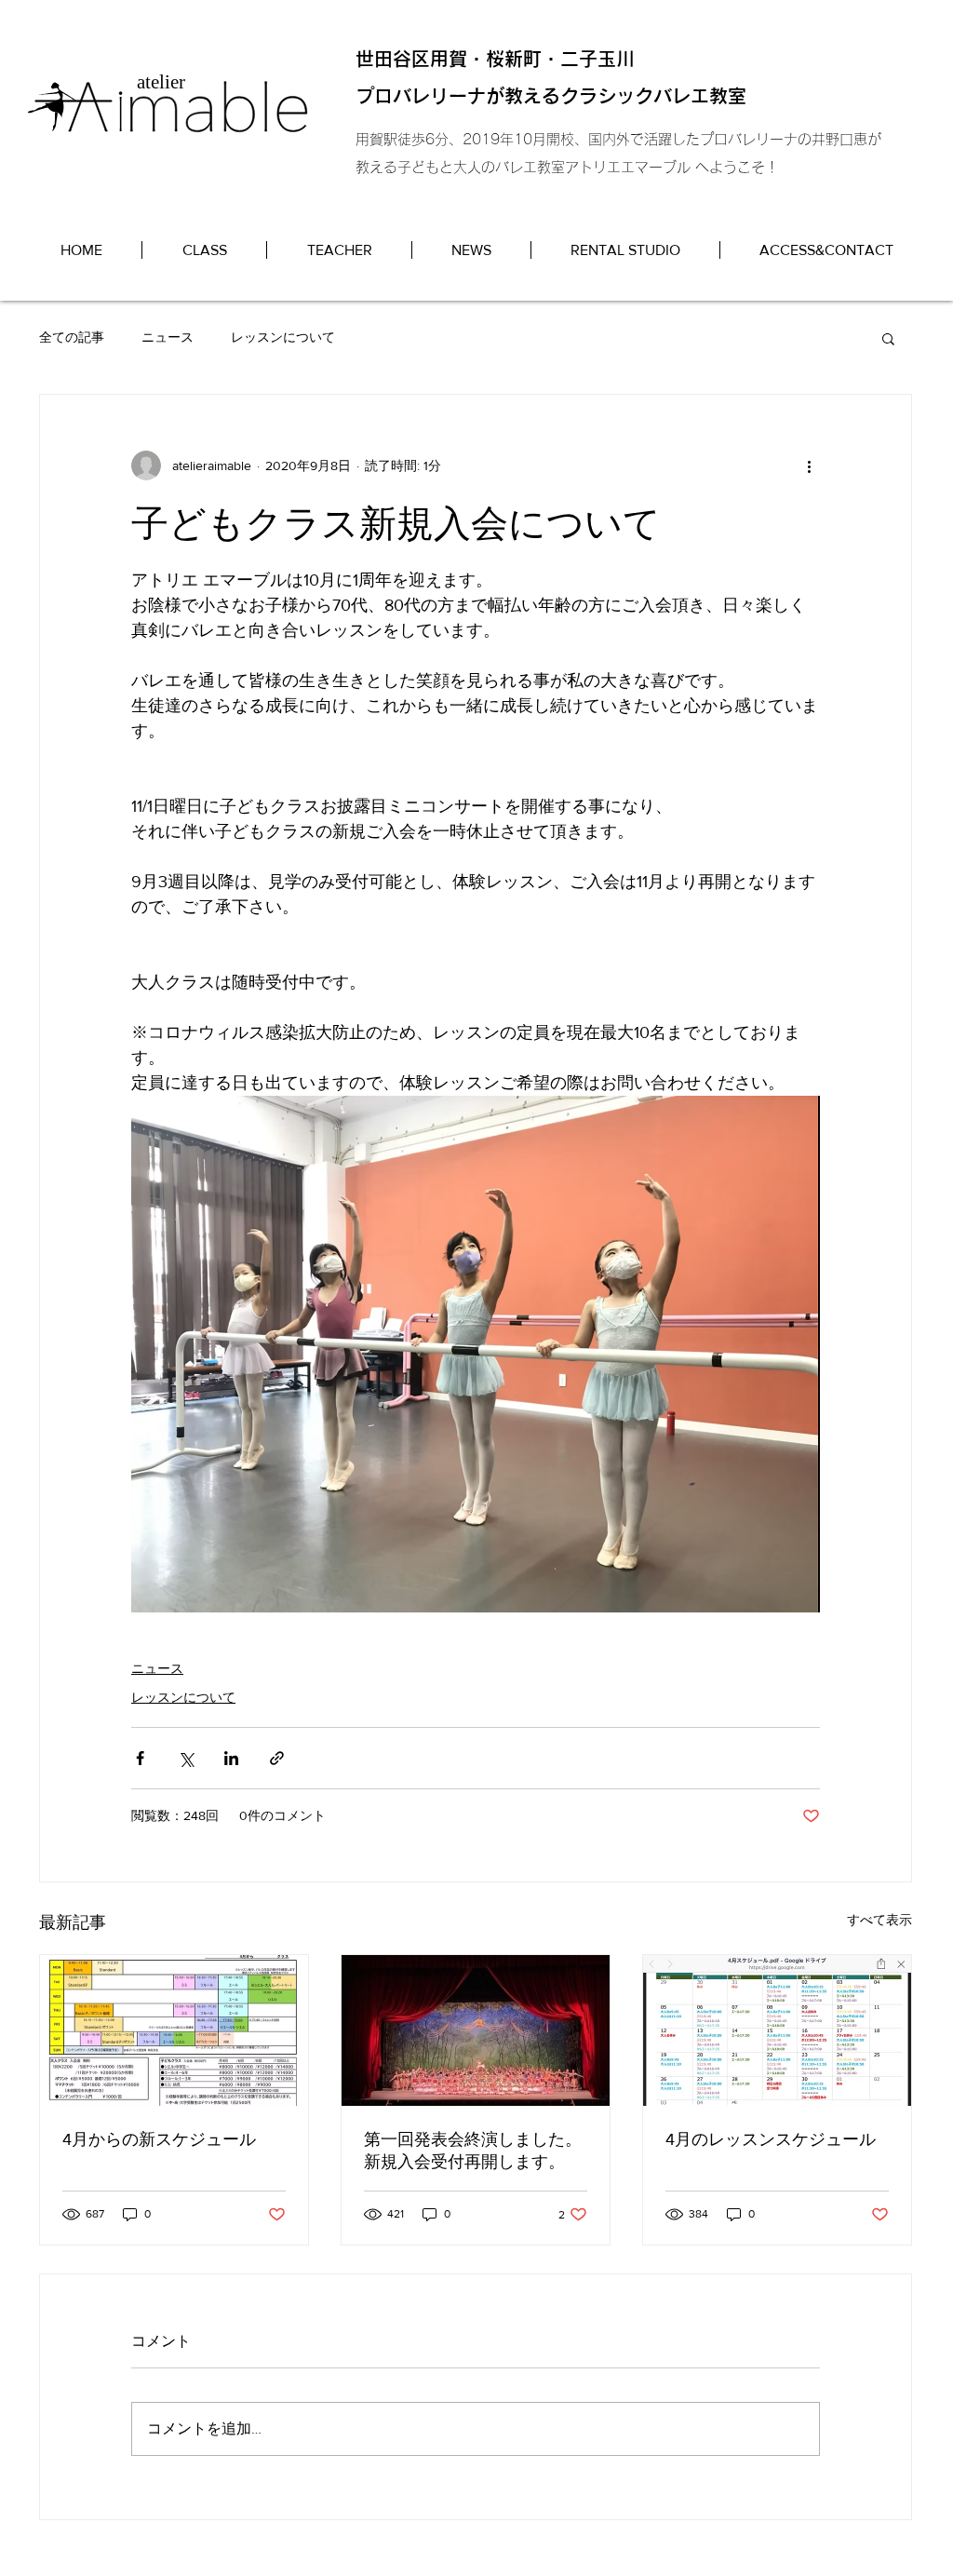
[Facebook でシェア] (140, 1758)
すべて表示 (879, 1920)
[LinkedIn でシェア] (231, 1758)
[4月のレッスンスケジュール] (777, 2030)
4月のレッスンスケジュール (771, 2139)
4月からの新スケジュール (159, 2139)
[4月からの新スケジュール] (174, 2030)
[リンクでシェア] (277, 1758)
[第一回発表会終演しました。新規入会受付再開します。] (476, 2030)
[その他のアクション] (809, 465)
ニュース (168, 337)
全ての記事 (72, 337)
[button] (888, 338)
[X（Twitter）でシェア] (186, 1758)
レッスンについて (283, 337)
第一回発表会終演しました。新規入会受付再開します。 (473, 2151)
